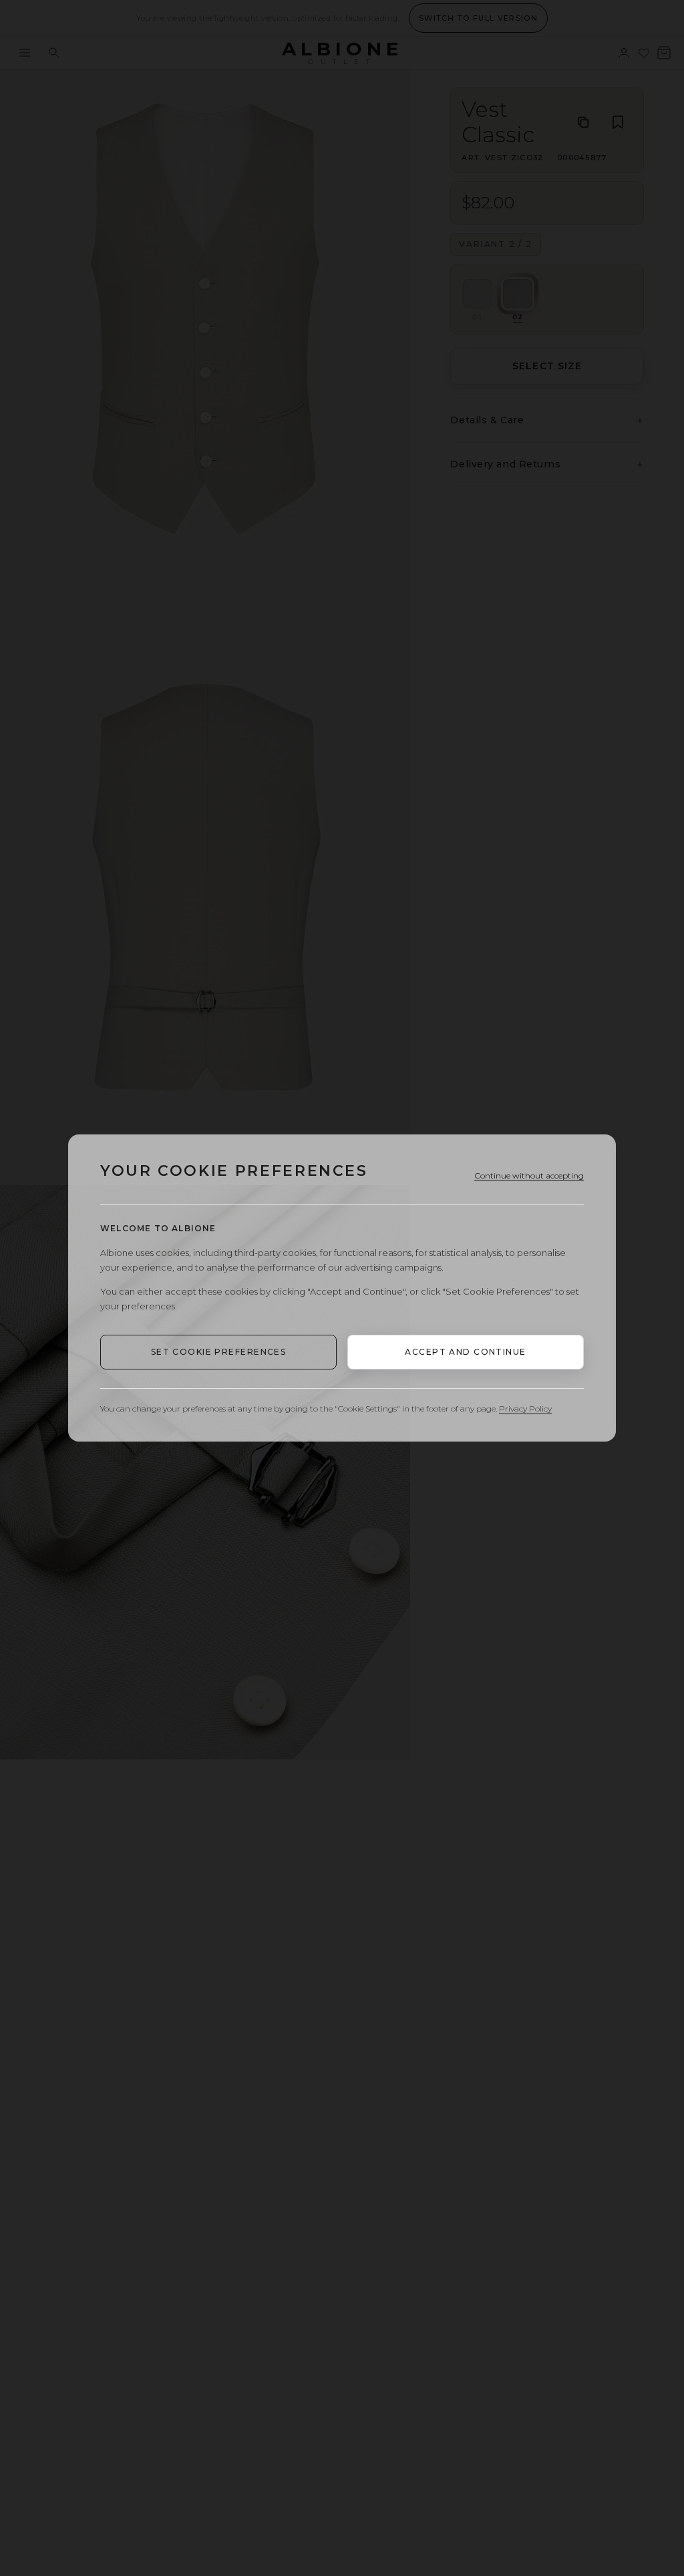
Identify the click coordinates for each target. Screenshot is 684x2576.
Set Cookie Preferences (219, 1352)
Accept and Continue (465, 1352)
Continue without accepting (529, 1175)
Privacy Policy (525, 1409)
